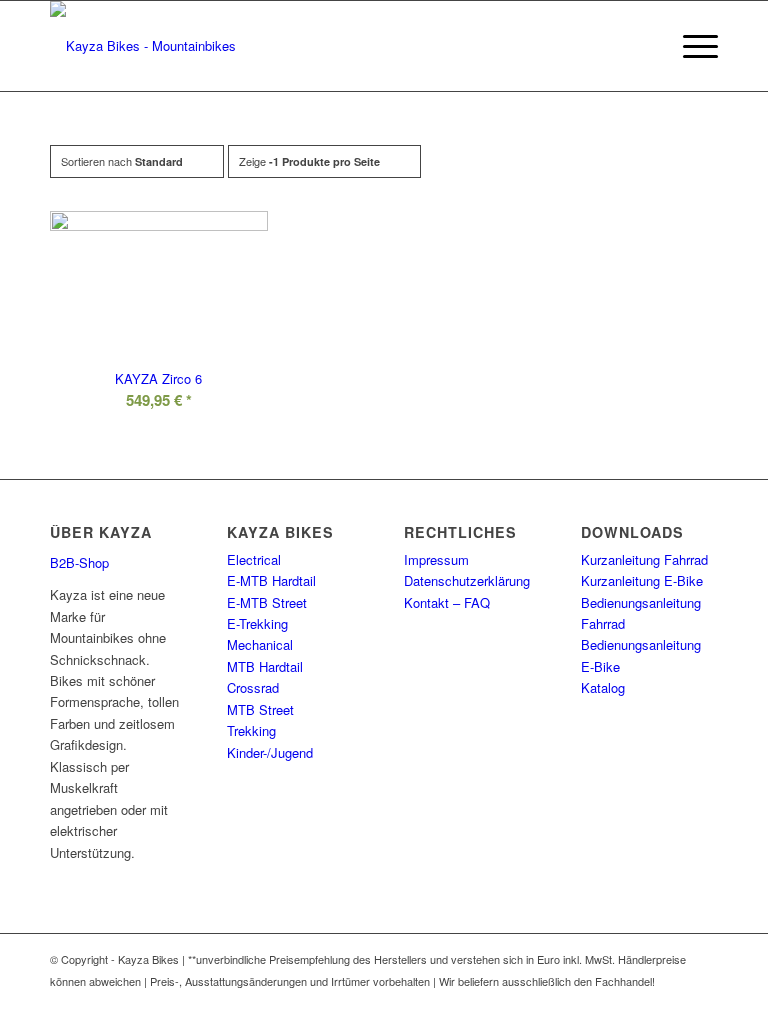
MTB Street (260, 709)
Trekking (251, 730)
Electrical (254, 559)
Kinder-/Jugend (270, 752)
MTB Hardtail (265, 666)
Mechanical (260, 644)
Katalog (603, 687)
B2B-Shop (79, 562)
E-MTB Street (267, 602)
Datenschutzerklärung (467, 580)
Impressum (436, 559)
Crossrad (253, 687)
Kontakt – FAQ (447, 602)
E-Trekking (257, 623)
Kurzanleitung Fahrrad (644, 559)
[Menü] (690, 46)
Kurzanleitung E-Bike (642, 580)
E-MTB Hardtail (271, 580)
